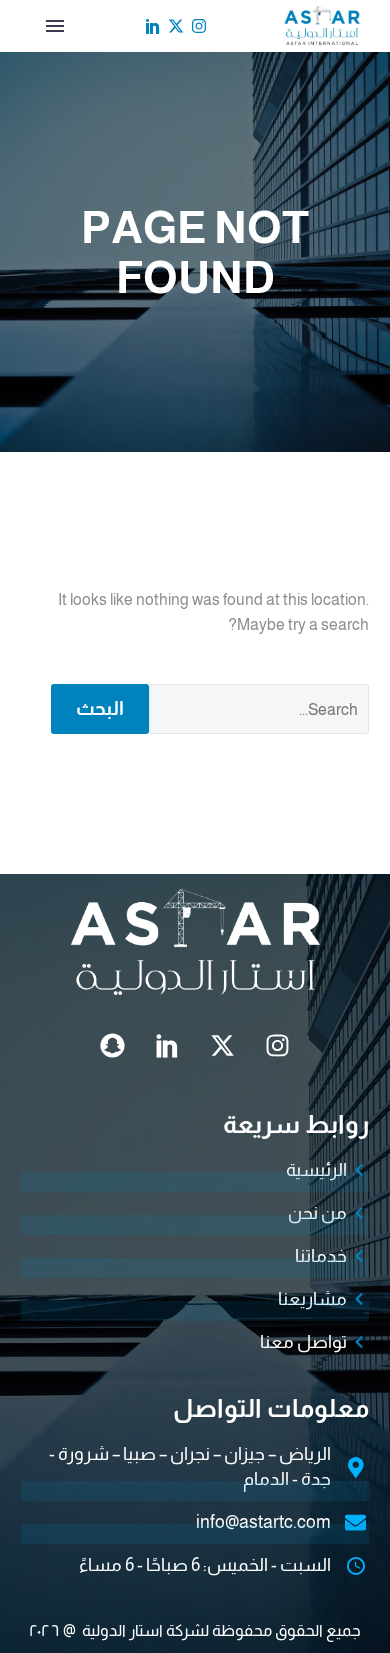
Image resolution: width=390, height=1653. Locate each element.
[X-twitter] (176, 26)
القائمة (55, 26)
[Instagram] (199, 26)
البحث (100, 708)
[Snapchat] (113, 1046)
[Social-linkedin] (153, 26)
